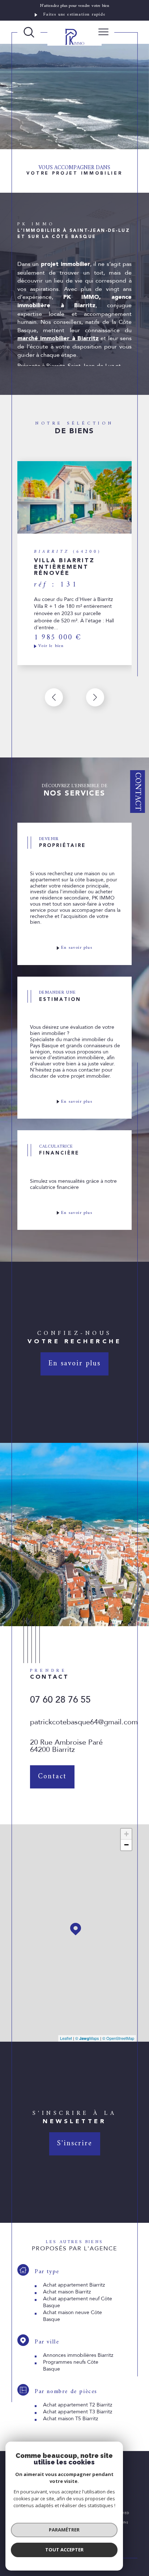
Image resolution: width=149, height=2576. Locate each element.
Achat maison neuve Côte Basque (73, 2316)
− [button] (126, 1845)
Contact (138, 792)
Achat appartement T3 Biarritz (78, 2412)
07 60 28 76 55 (60, 1700)
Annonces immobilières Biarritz (78, 2355)
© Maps (87, 2038)
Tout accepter (64, 2550)
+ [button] (126, 1834)
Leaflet (66, 2038)
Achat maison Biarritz (67, 2292)
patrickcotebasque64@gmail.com (84, 1722)
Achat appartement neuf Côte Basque (78, 2302)
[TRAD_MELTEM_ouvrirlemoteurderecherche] (29, 32)
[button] (95, 697)
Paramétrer (64, 2530)
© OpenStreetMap (118, 2038)
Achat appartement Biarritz (74, 2285)
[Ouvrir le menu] (103, 32)
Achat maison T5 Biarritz (71, 2419)
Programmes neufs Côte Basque (71, 2366)
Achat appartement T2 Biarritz (78, 2405)
